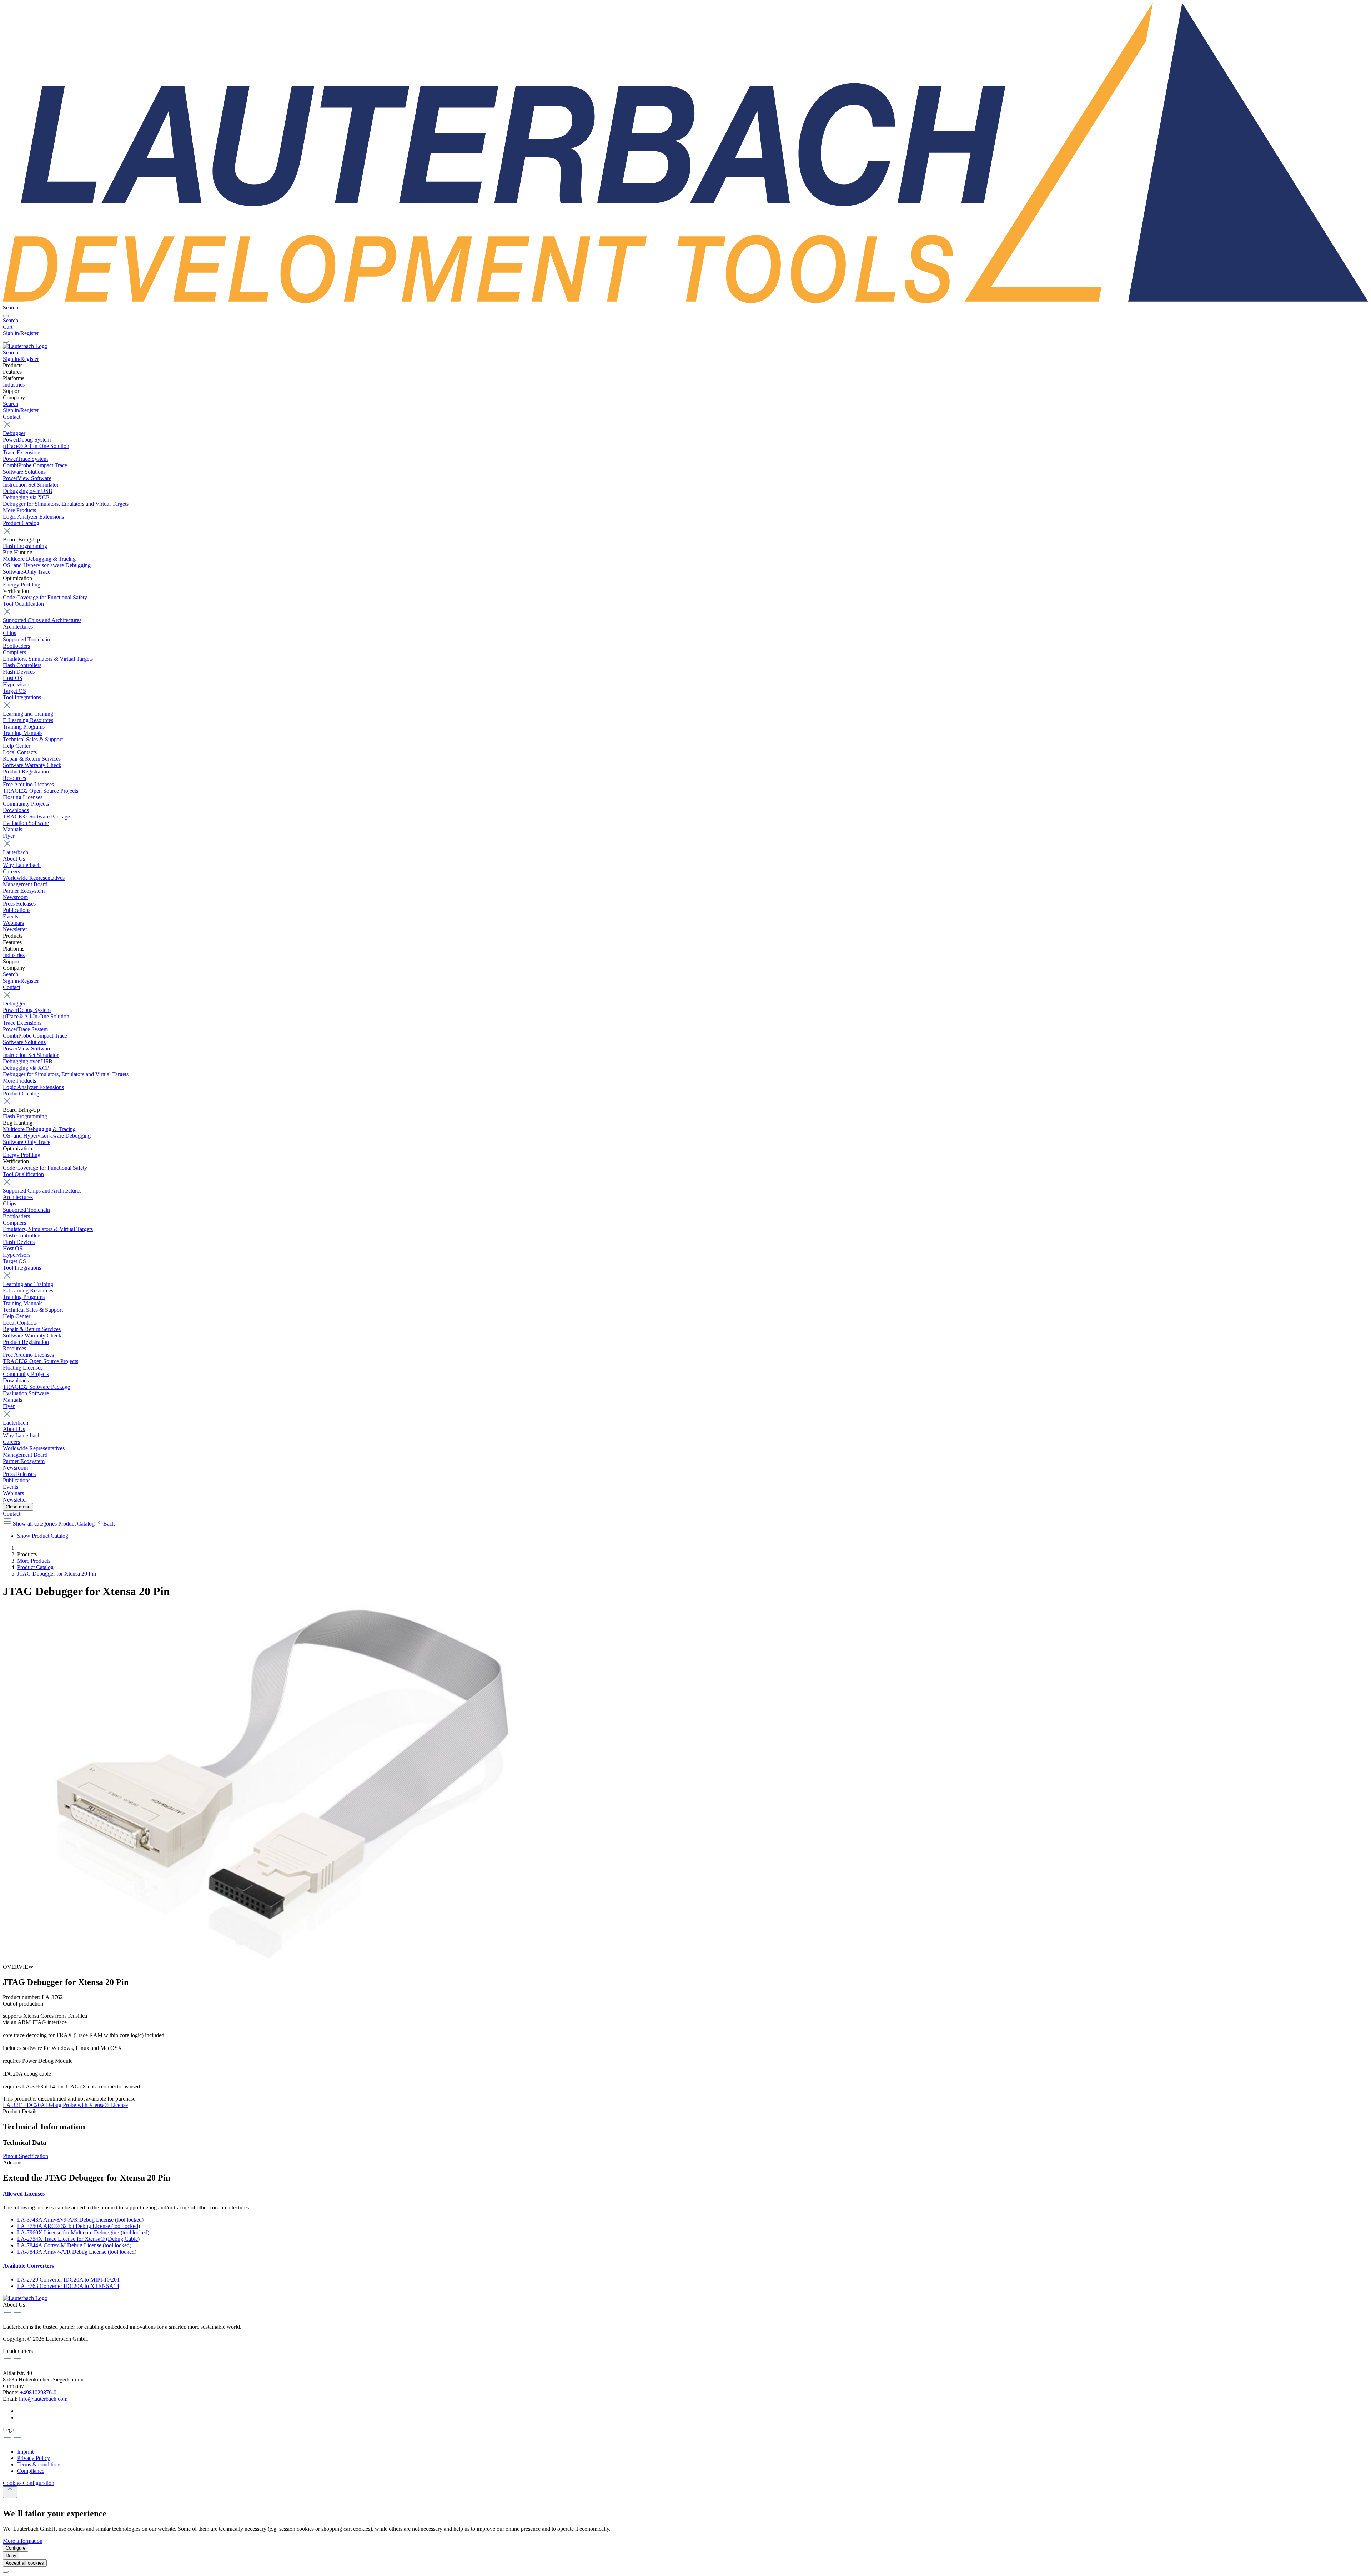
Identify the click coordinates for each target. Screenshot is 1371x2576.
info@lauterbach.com (43, 2399)
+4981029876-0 (38, 2392)
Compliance (31, 2471)
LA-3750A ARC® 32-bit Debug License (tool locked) (79, 2226)
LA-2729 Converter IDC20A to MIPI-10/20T (69, 2280)
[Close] (6, 2572)
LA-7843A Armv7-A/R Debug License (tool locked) (77, 2252)
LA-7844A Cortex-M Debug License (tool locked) (74, 2245)
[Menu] (6, 316)
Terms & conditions (39, 2464)
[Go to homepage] (685, 301)
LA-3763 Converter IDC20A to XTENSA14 (68, 2286)
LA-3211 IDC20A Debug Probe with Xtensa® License (65, 2105)
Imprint (25, 2452)
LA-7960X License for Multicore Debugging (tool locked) (83, 2232)
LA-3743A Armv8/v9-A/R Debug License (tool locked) (80, 2220)
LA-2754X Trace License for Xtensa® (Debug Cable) (78, 2239)
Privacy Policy (34, 2458)
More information (23, 2541)
